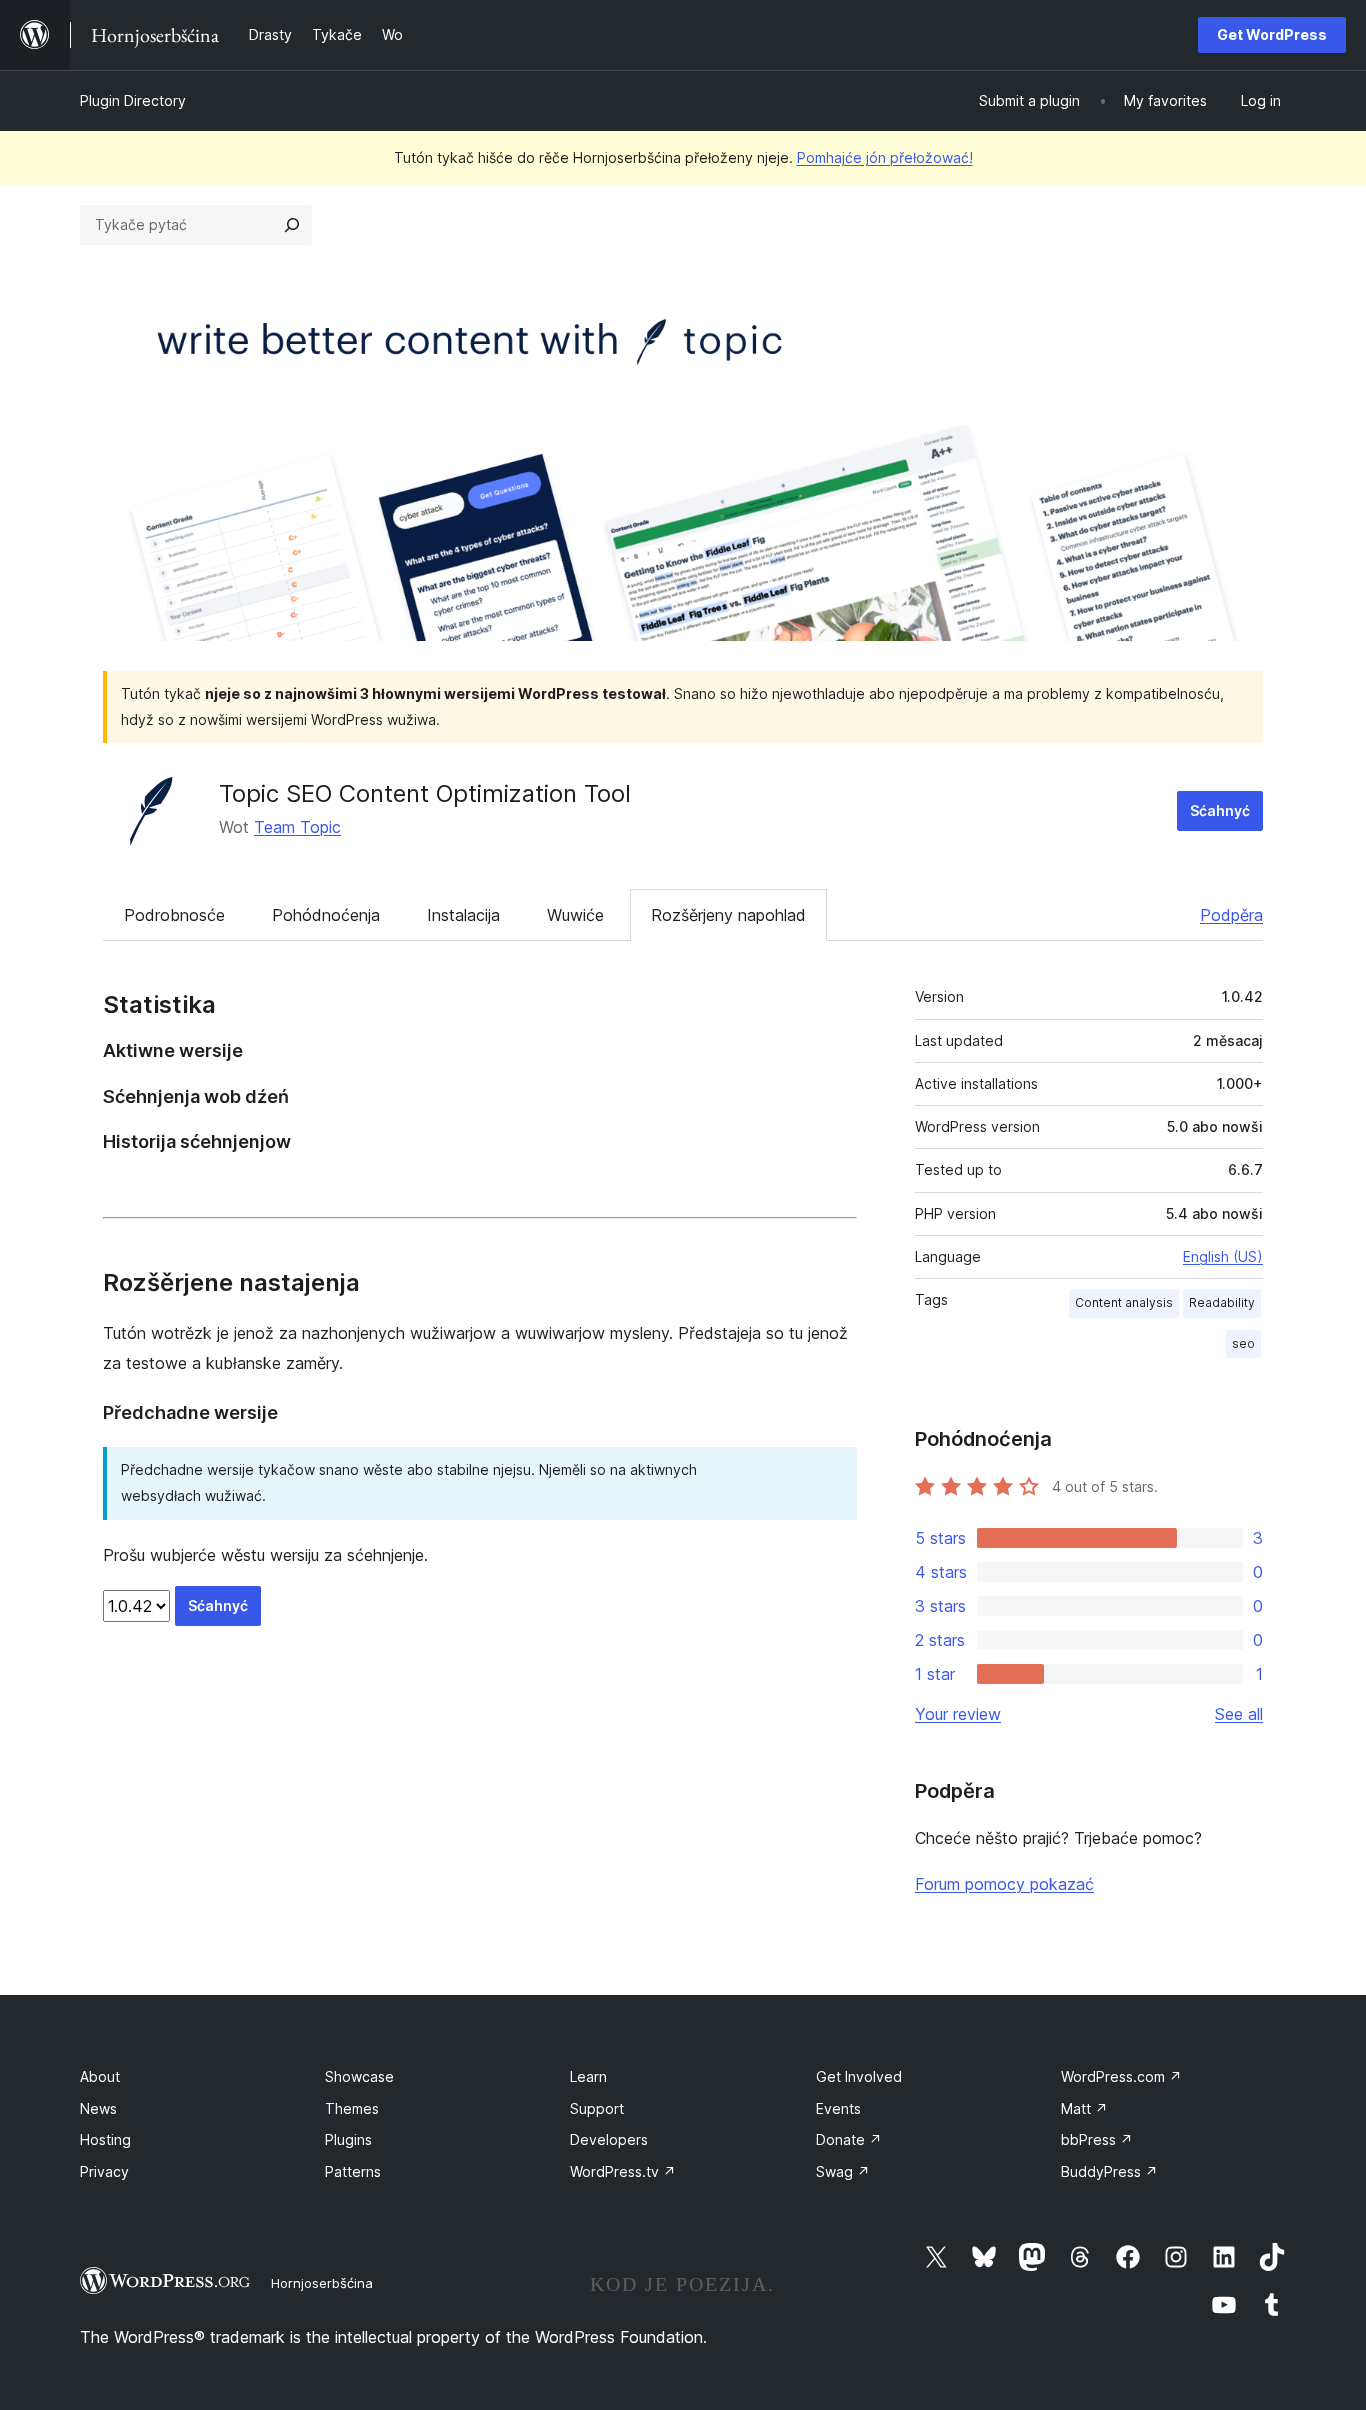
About (100, 2076)
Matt (1084, 2108)
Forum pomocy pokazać (1004, 1884)
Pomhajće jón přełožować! (885, 157)
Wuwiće (575, 915)
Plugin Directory (133, 100)
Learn (588, 2076)
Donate (849, 2139)
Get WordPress (1272, 34)
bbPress (1097, 2139)
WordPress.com (1121, 2076)
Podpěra (1231, 915)
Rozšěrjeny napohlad (728, 915)
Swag (843, 2171)
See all (1239, 1714)
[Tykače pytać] (292, 225)
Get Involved (859, 2076)
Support (597, 2108)
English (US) (1223, 1256)
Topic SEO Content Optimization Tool (425, 793)
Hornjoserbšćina (322, 2283)
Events (838, 2108)
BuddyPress (1109, 2171)
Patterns (353, 2171)
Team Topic (297, 827)
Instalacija (463, 915)
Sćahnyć (1220, 810)
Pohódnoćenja (326, 915)
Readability (1222, 1302)
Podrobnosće (174, 915)
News (98, 2108)
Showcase (359, 2076)
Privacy (104, 2171)
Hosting (105, 2139)
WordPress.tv (623, 2171)
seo (1243, 1343)
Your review (958, 1714)
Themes (352, 2108)
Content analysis (1124, 1302)
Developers (609, 2139)
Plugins (348, 2139)
